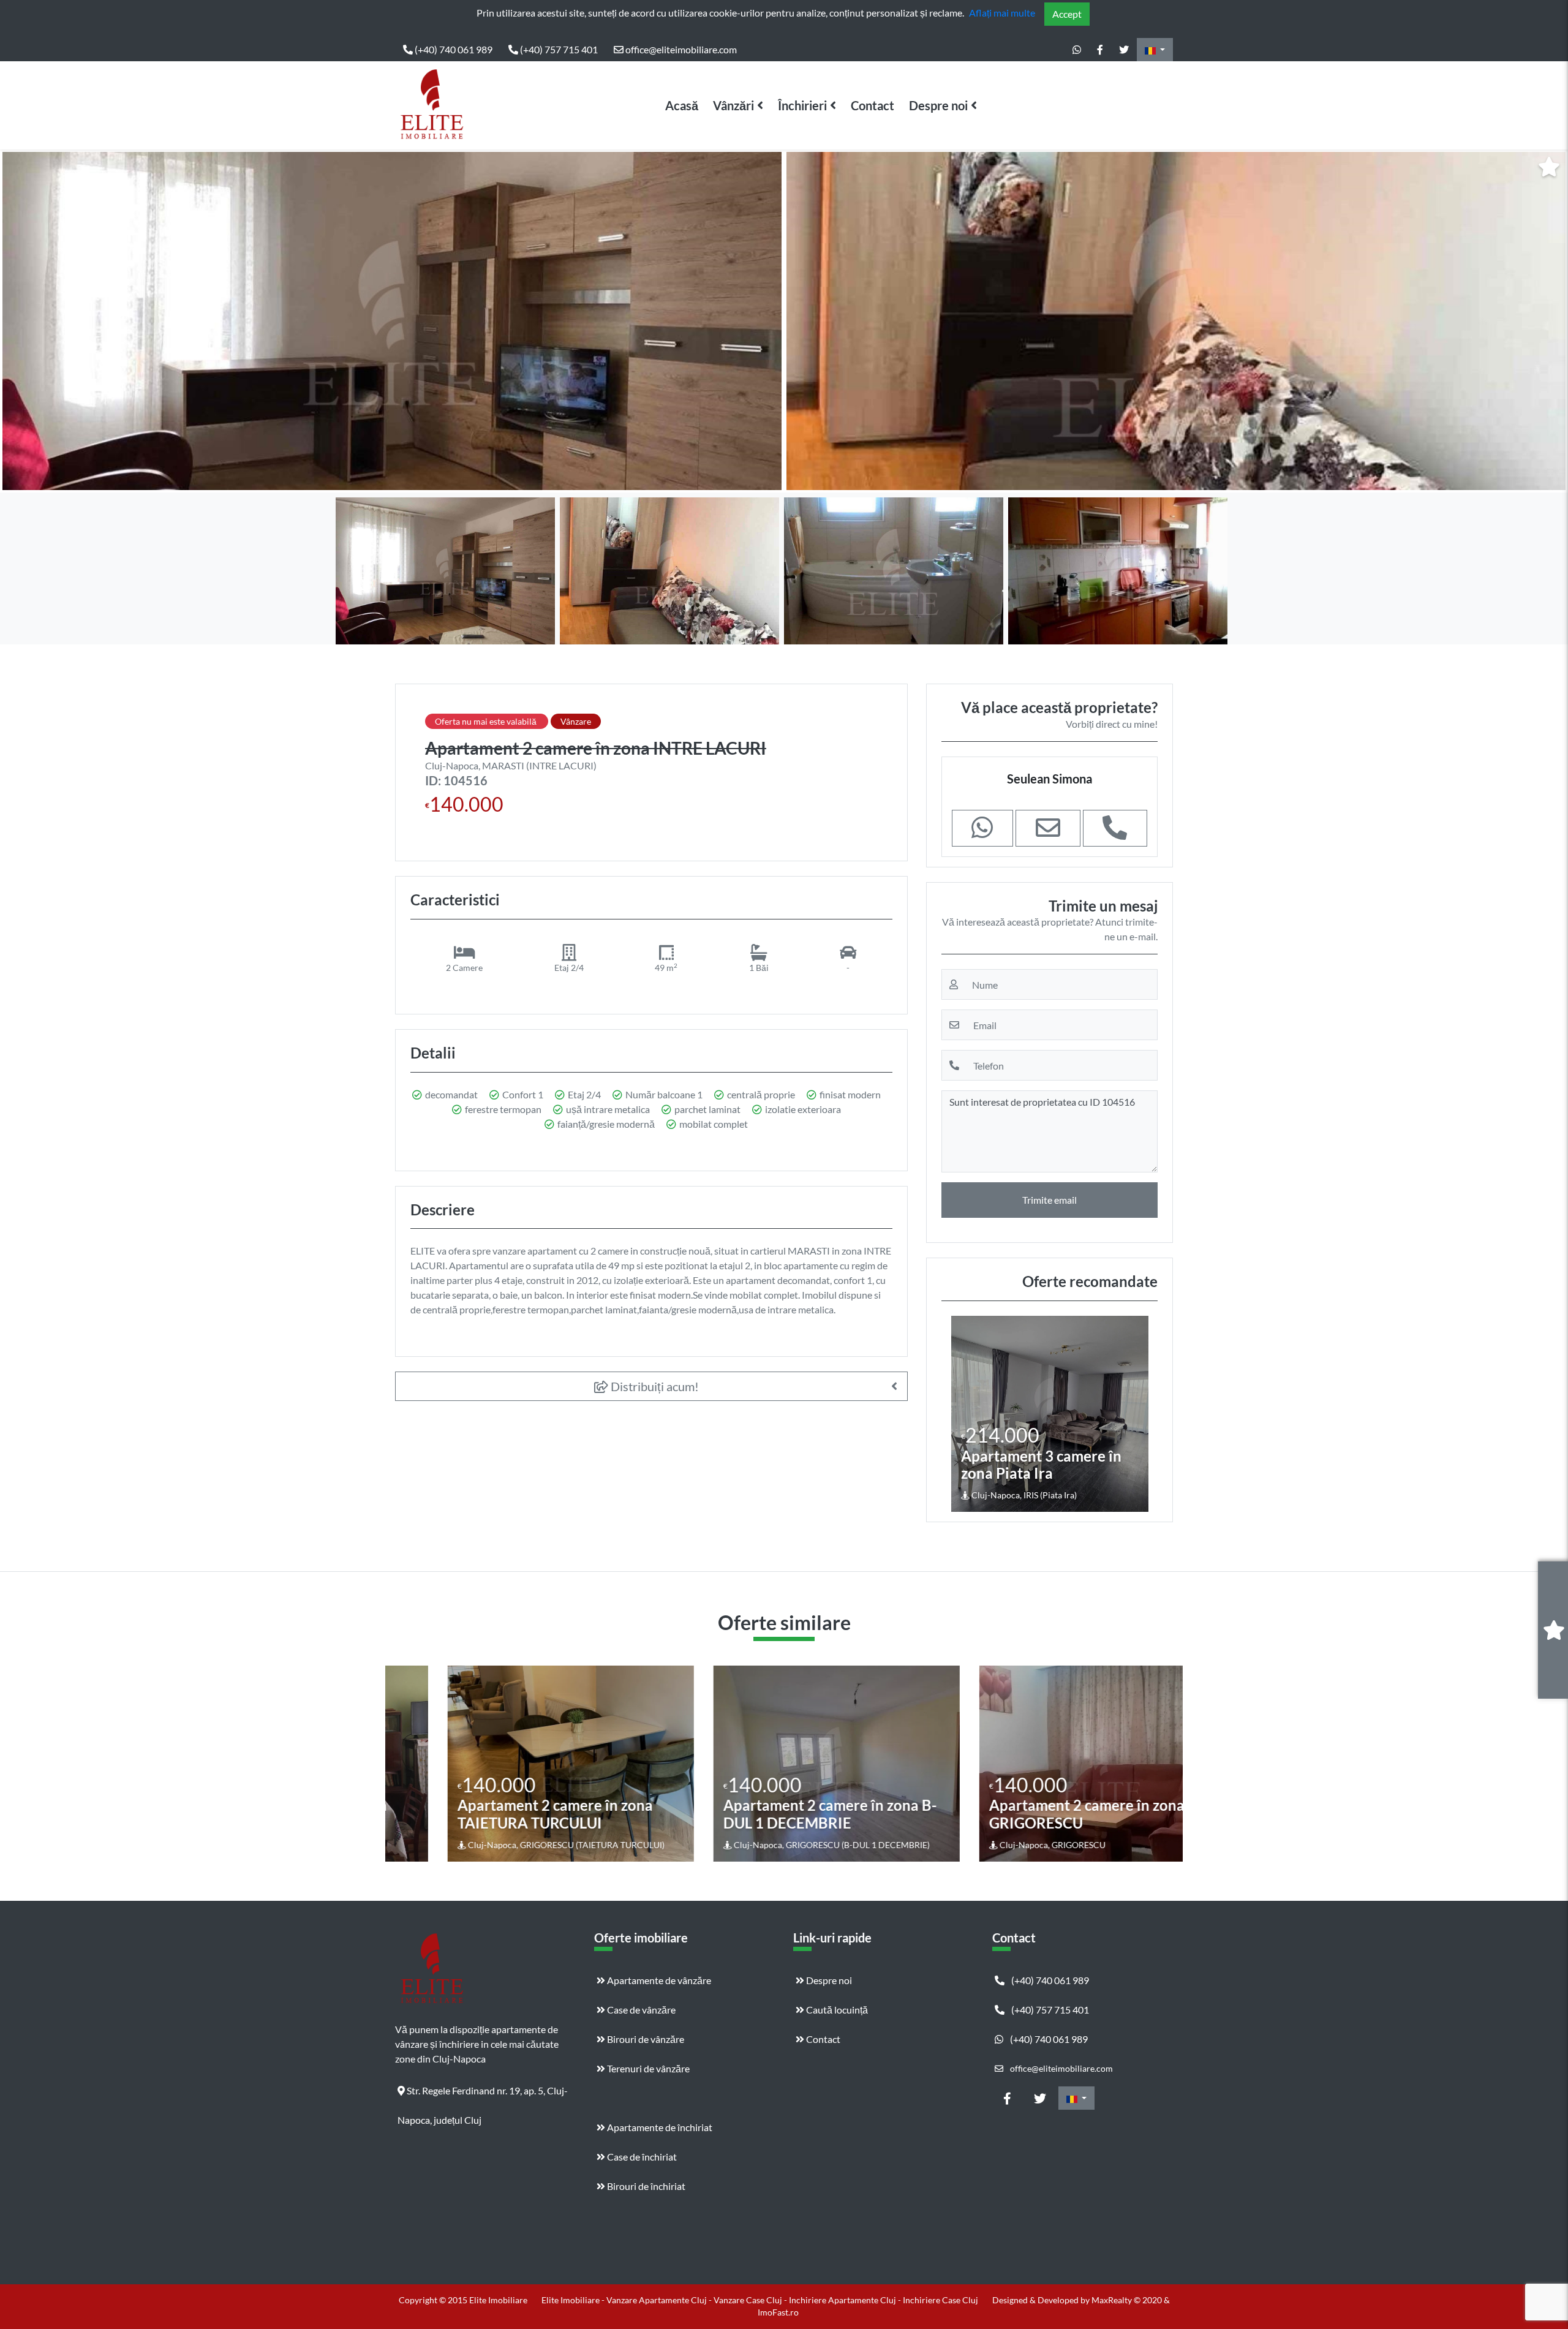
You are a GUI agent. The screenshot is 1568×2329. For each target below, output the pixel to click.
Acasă (682, 105)
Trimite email (1050, 1200)
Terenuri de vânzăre (647, 2068)
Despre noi (938, 105)
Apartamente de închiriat (659, 2127)
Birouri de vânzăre (645, 2039)
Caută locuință (836, 2010)
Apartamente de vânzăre (658, 1980)
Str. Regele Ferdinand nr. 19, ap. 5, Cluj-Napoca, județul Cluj (483, 2095)
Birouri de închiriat (645, 2186)
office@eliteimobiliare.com (680, 49)
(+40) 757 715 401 (558, 49)
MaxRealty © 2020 (1128, 2300)
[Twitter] (1124, 50)
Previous (21, 321)
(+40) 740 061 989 (453, 49)
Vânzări (733, 105)
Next (1549, 321)
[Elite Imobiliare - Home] (432, 105)
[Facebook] (1100, 50)
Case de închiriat (641, 2157)
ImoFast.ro (778, 2312)
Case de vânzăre (640, 2010)
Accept (1067, 14)
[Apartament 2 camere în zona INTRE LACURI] (392, 321)
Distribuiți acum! (654, 1386)
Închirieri (802, 105)
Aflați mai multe (1002, 13)
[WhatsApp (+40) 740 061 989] (1077, 50)
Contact (873, 105)
